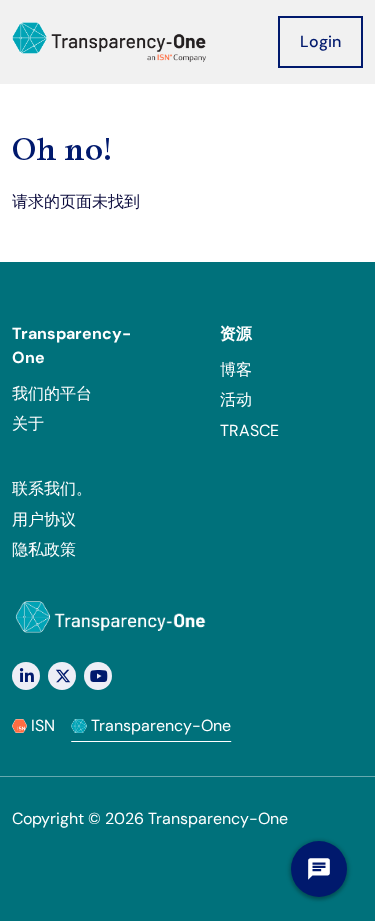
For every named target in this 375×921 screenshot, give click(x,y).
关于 (28, 423)
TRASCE (249, 430)
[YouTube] (98, 676)
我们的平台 (52, 393)
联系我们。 (52, 488)
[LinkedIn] (26, 676)
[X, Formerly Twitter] (62, 676)
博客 (236, 369)
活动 (236, 399)
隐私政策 (44, 549)
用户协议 (44, 519)
